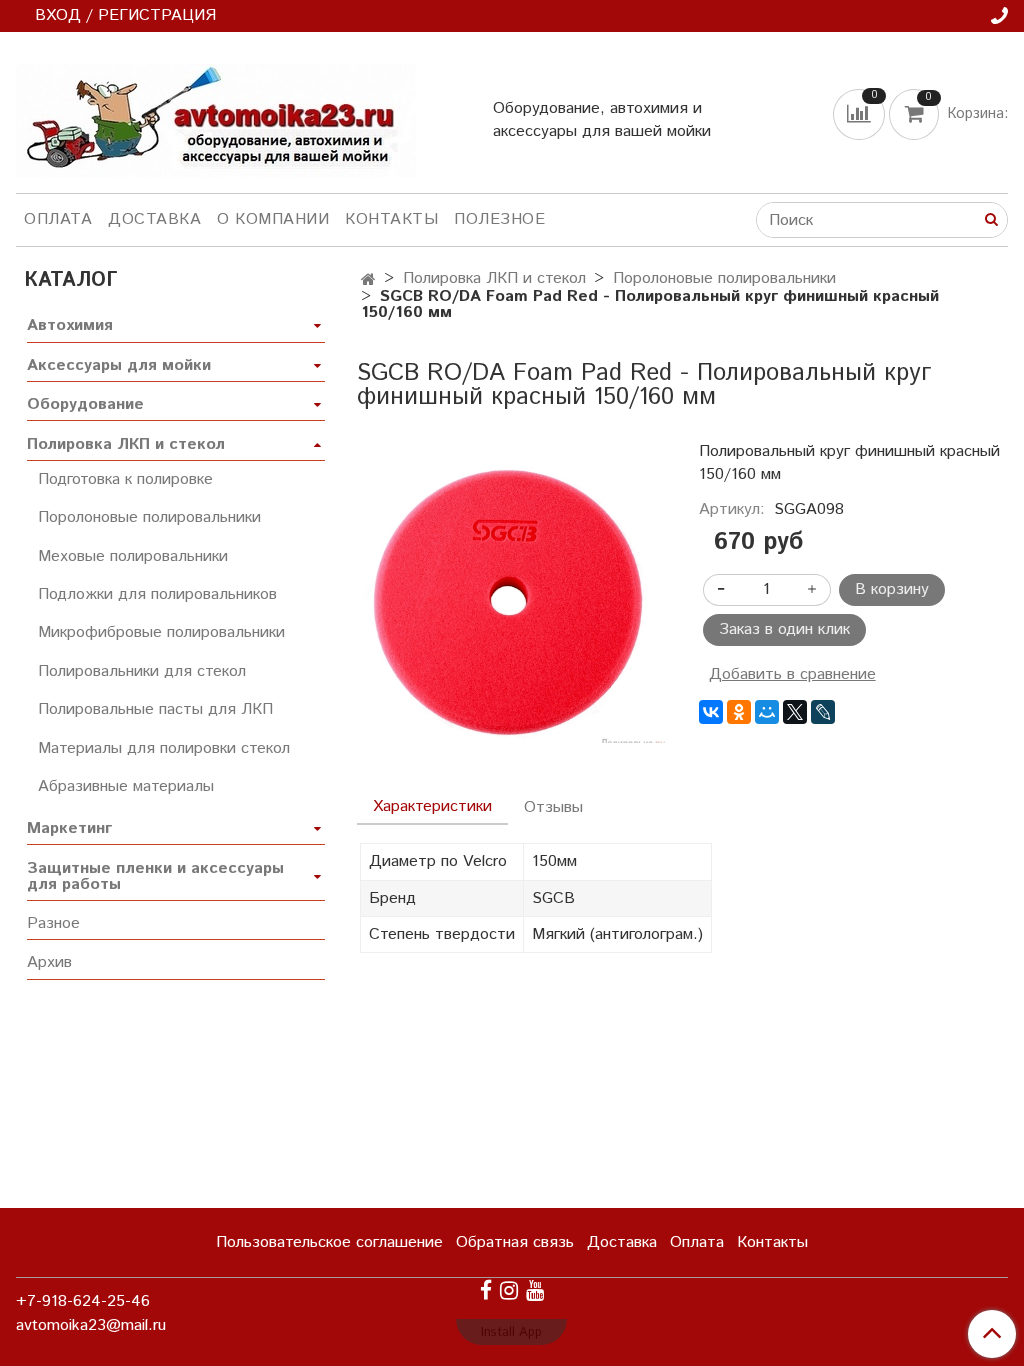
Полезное (499, 219)
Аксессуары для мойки (119, 365)
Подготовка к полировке (125, 479)
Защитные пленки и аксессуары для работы (155, 876)
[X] (795, 712)
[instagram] (509, 1290)
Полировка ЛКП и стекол (494, 278)
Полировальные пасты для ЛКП (155, 709)
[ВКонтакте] (711, 712)
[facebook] (486, 1290)
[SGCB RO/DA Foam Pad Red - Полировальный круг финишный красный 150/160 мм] (511, 599)
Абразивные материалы (126, 786)
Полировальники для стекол (142, 671)
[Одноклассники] (739, 712)
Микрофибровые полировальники (161, 632)
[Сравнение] (861, 114)
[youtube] (535, 1290)
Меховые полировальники (133, 556)
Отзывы (553, 807)
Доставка (154, 219)
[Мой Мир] (767, 712)
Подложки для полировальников (157, 594)
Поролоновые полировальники (724, 278)
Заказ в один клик (784, 629)
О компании (273, 219)
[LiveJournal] (823, 712)
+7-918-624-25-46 (83, 1301)
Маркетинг (69, 828)
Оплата (58, 219)
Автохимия (70, 325)
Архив (49, 962)
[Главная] (368, 280)
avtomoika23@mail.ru (91, 1325)
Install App (511, 1332)
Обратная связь (515, 1242)
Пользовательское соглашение (329, 1242)
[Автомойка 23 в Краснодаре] (216, 116)
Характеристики (432, 806)
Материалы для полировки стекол (164, 748)
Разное (53, 923)
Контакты (391, 219)
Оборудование (85, 404)
